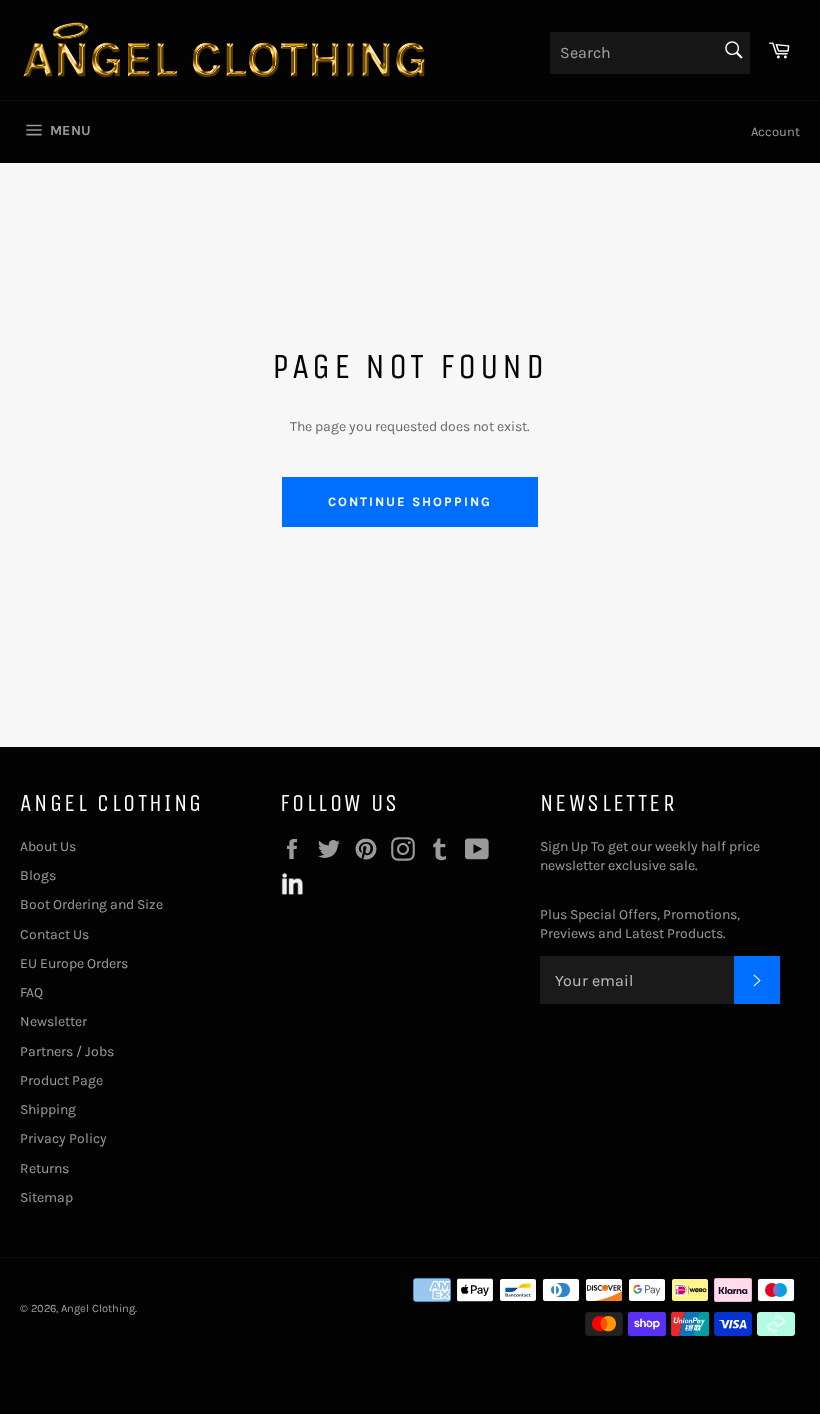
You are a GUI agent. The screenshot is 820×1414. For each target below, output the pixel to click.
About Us (48, 846)
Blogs (38, 875)
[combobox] (650, 53)
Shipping (48, 1109)
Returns (44, 1168)
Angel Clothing (98, 1308)
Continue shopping (409, 501)
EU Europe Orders (74, 963)
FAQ (31, 992)
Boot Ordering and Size (91, 904)
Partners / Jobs (67, 1051)
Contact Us (54, 934)
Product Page (61, 1080)
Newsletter (53, 1021)
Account (775, 131)
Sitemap (46, 1197)
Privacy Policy (63, 1138)
